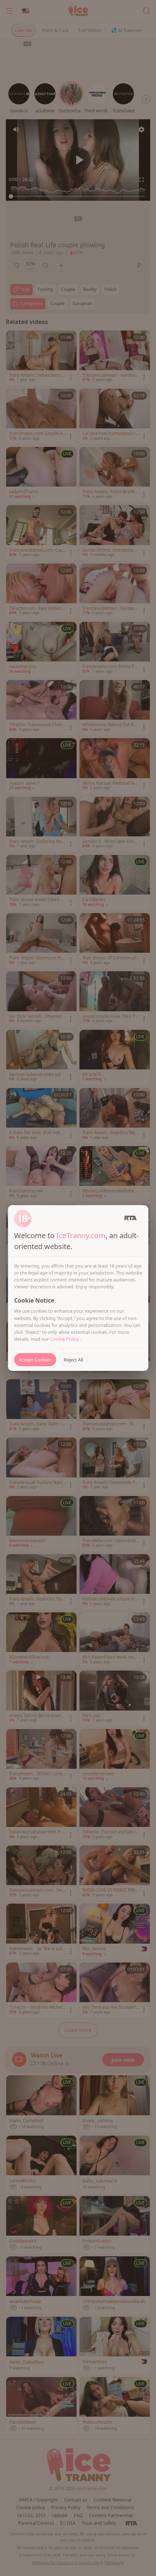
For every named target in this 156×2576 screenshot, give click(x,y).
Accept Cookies (35, 1360)
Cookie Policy (65, 1339)
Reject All (73, 1360)
